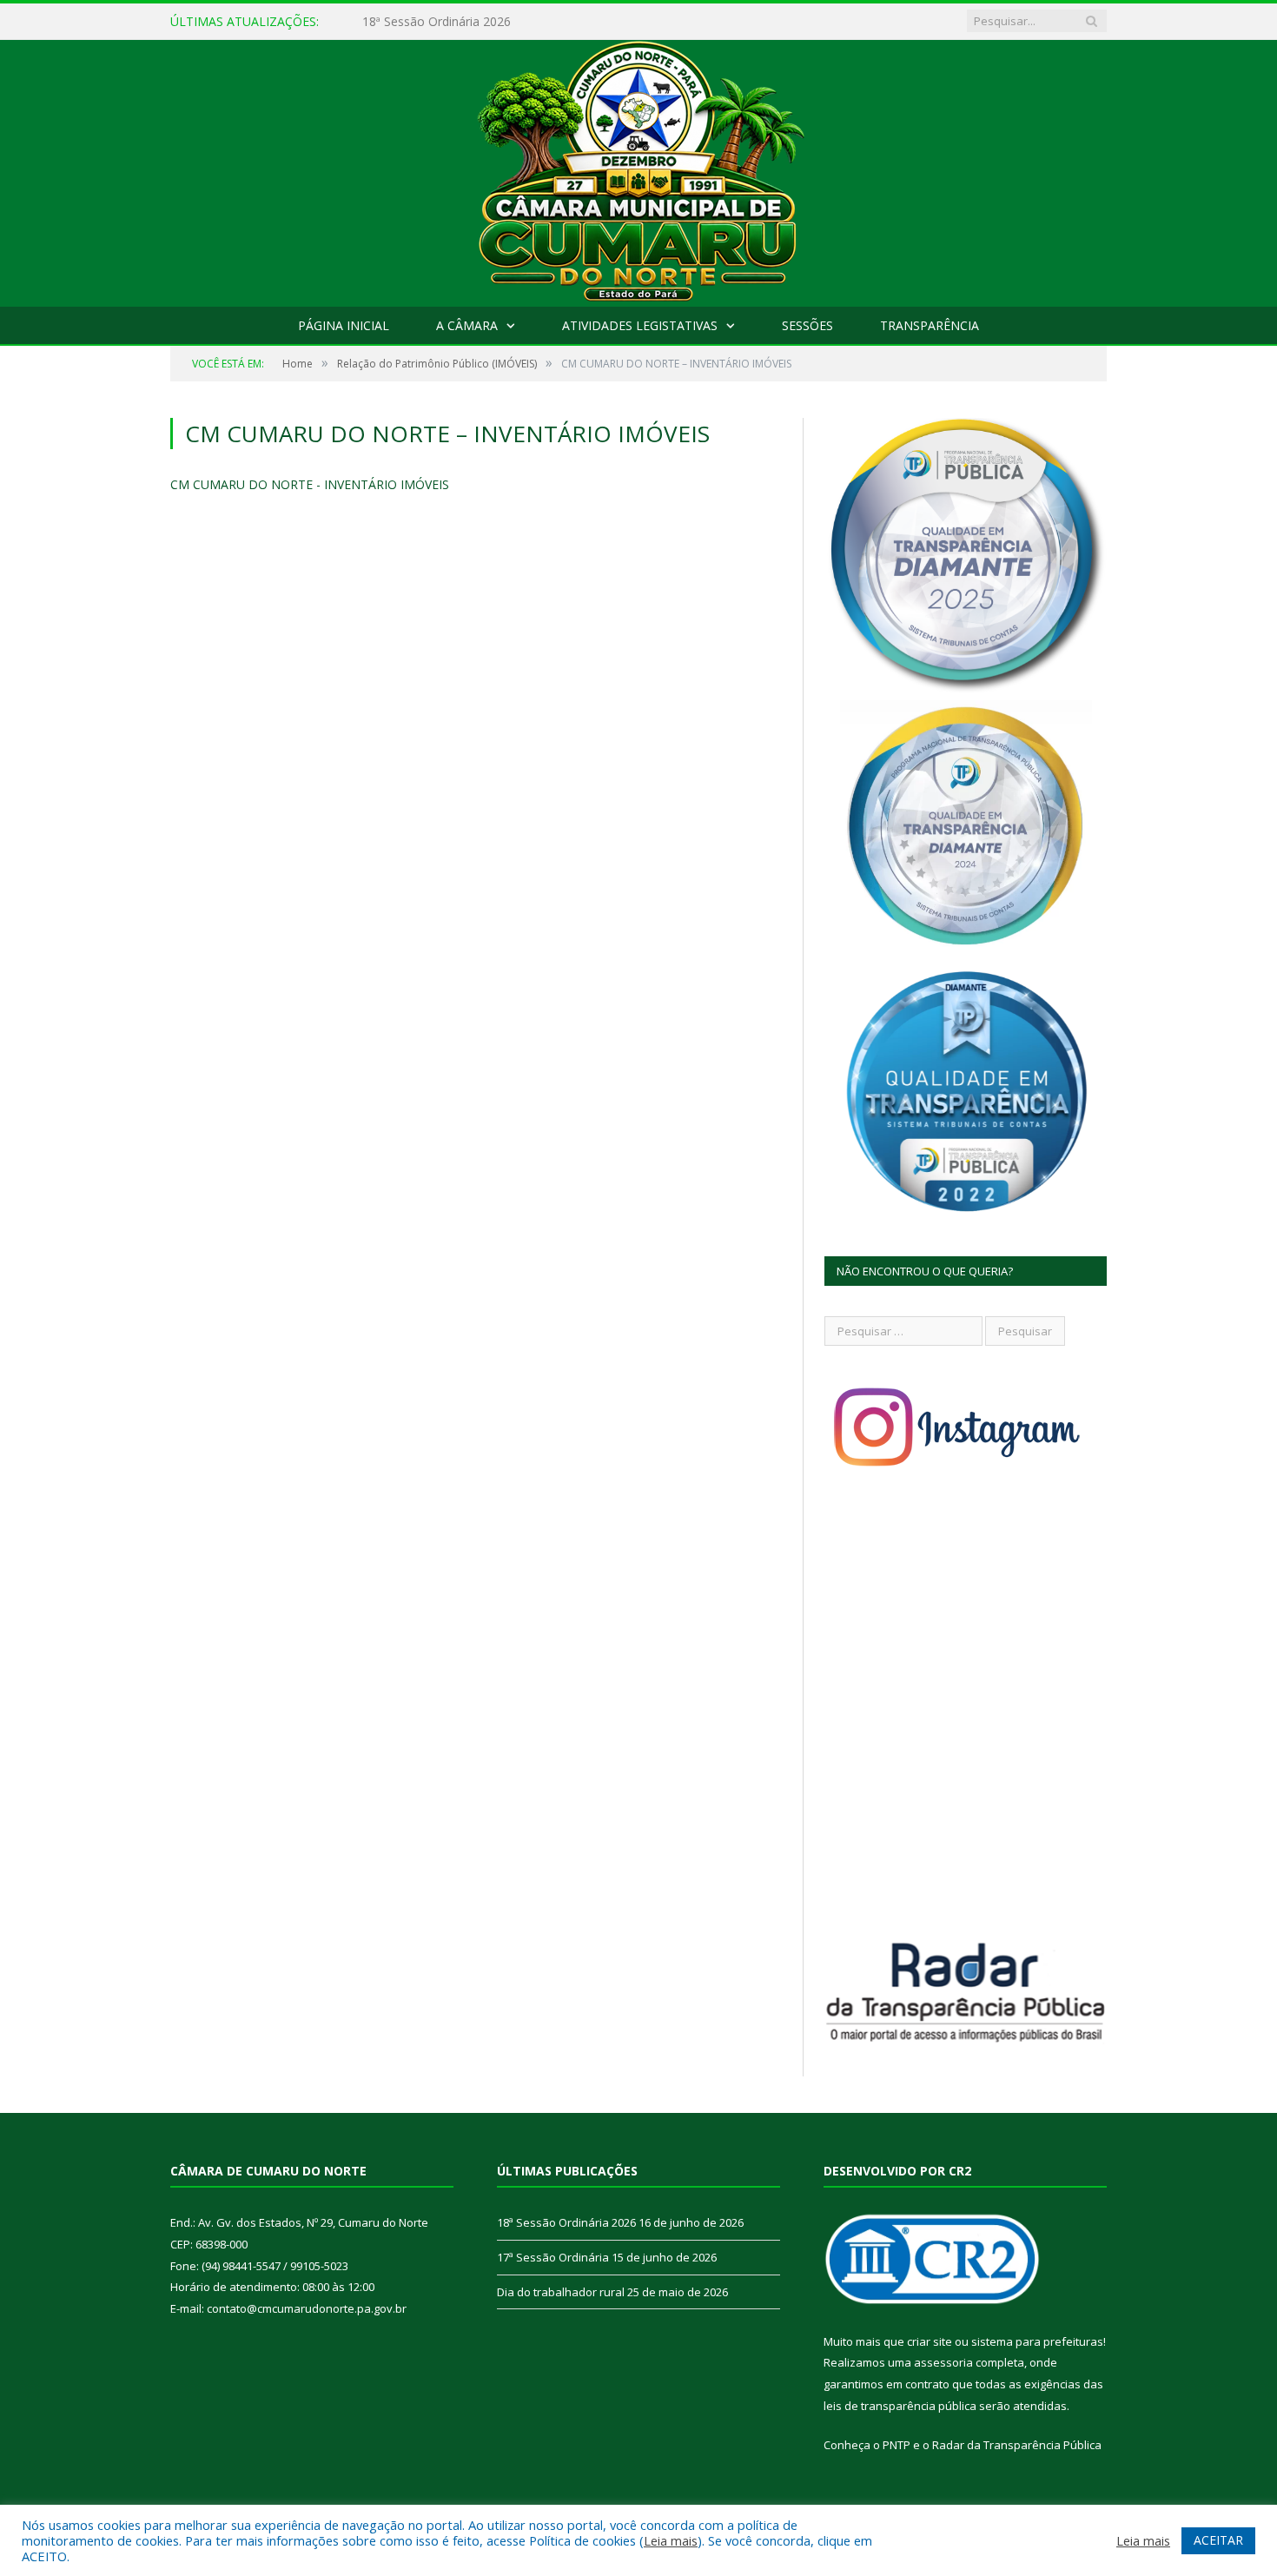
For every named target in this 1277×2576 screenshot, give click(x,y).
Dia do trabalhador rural (561, 2292)
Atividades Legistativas (640, 325)
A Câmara (467, 325)
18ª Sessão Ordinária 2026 (566, 2222)
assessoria (943, 2362)
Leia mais (671, 2540)
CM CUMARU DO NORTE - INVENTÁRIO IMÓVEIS (310, 484)
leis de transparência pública (900, 2406)
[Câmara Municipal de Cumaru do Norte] (639, 169)
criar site (930, 2341)
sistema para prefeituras (1037, 2341)
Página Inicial (344, 325)
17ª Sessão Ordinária (421, 22)
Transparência (930, 325)
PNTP (897, 2445)
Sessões (807, 325)
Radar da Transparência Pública (1017, 2445)
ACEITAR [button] (1218, 2540)
